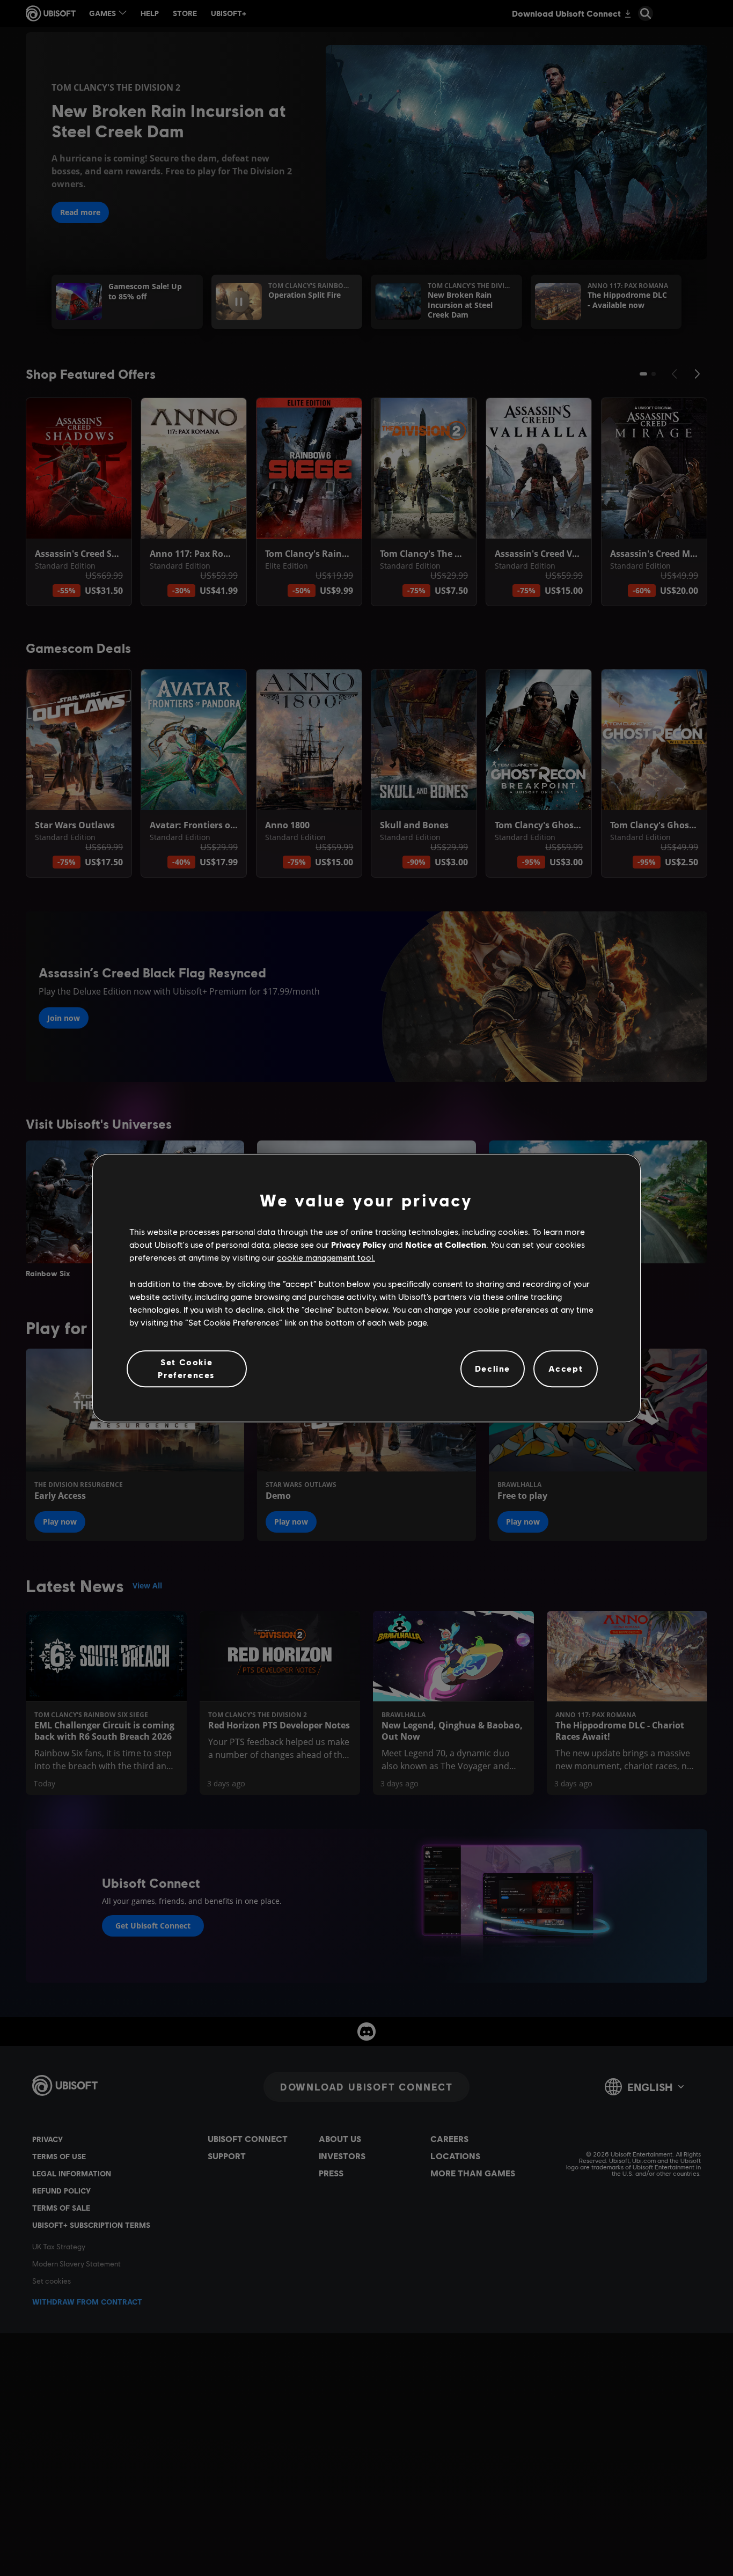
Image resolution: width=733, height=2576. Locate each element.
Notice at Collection (446, 1244)
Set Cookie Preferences (186, 1368)
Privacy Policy (359, 1244)
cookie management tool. (326, 1258)
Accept (566, 1369)
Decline (493, 1369)
